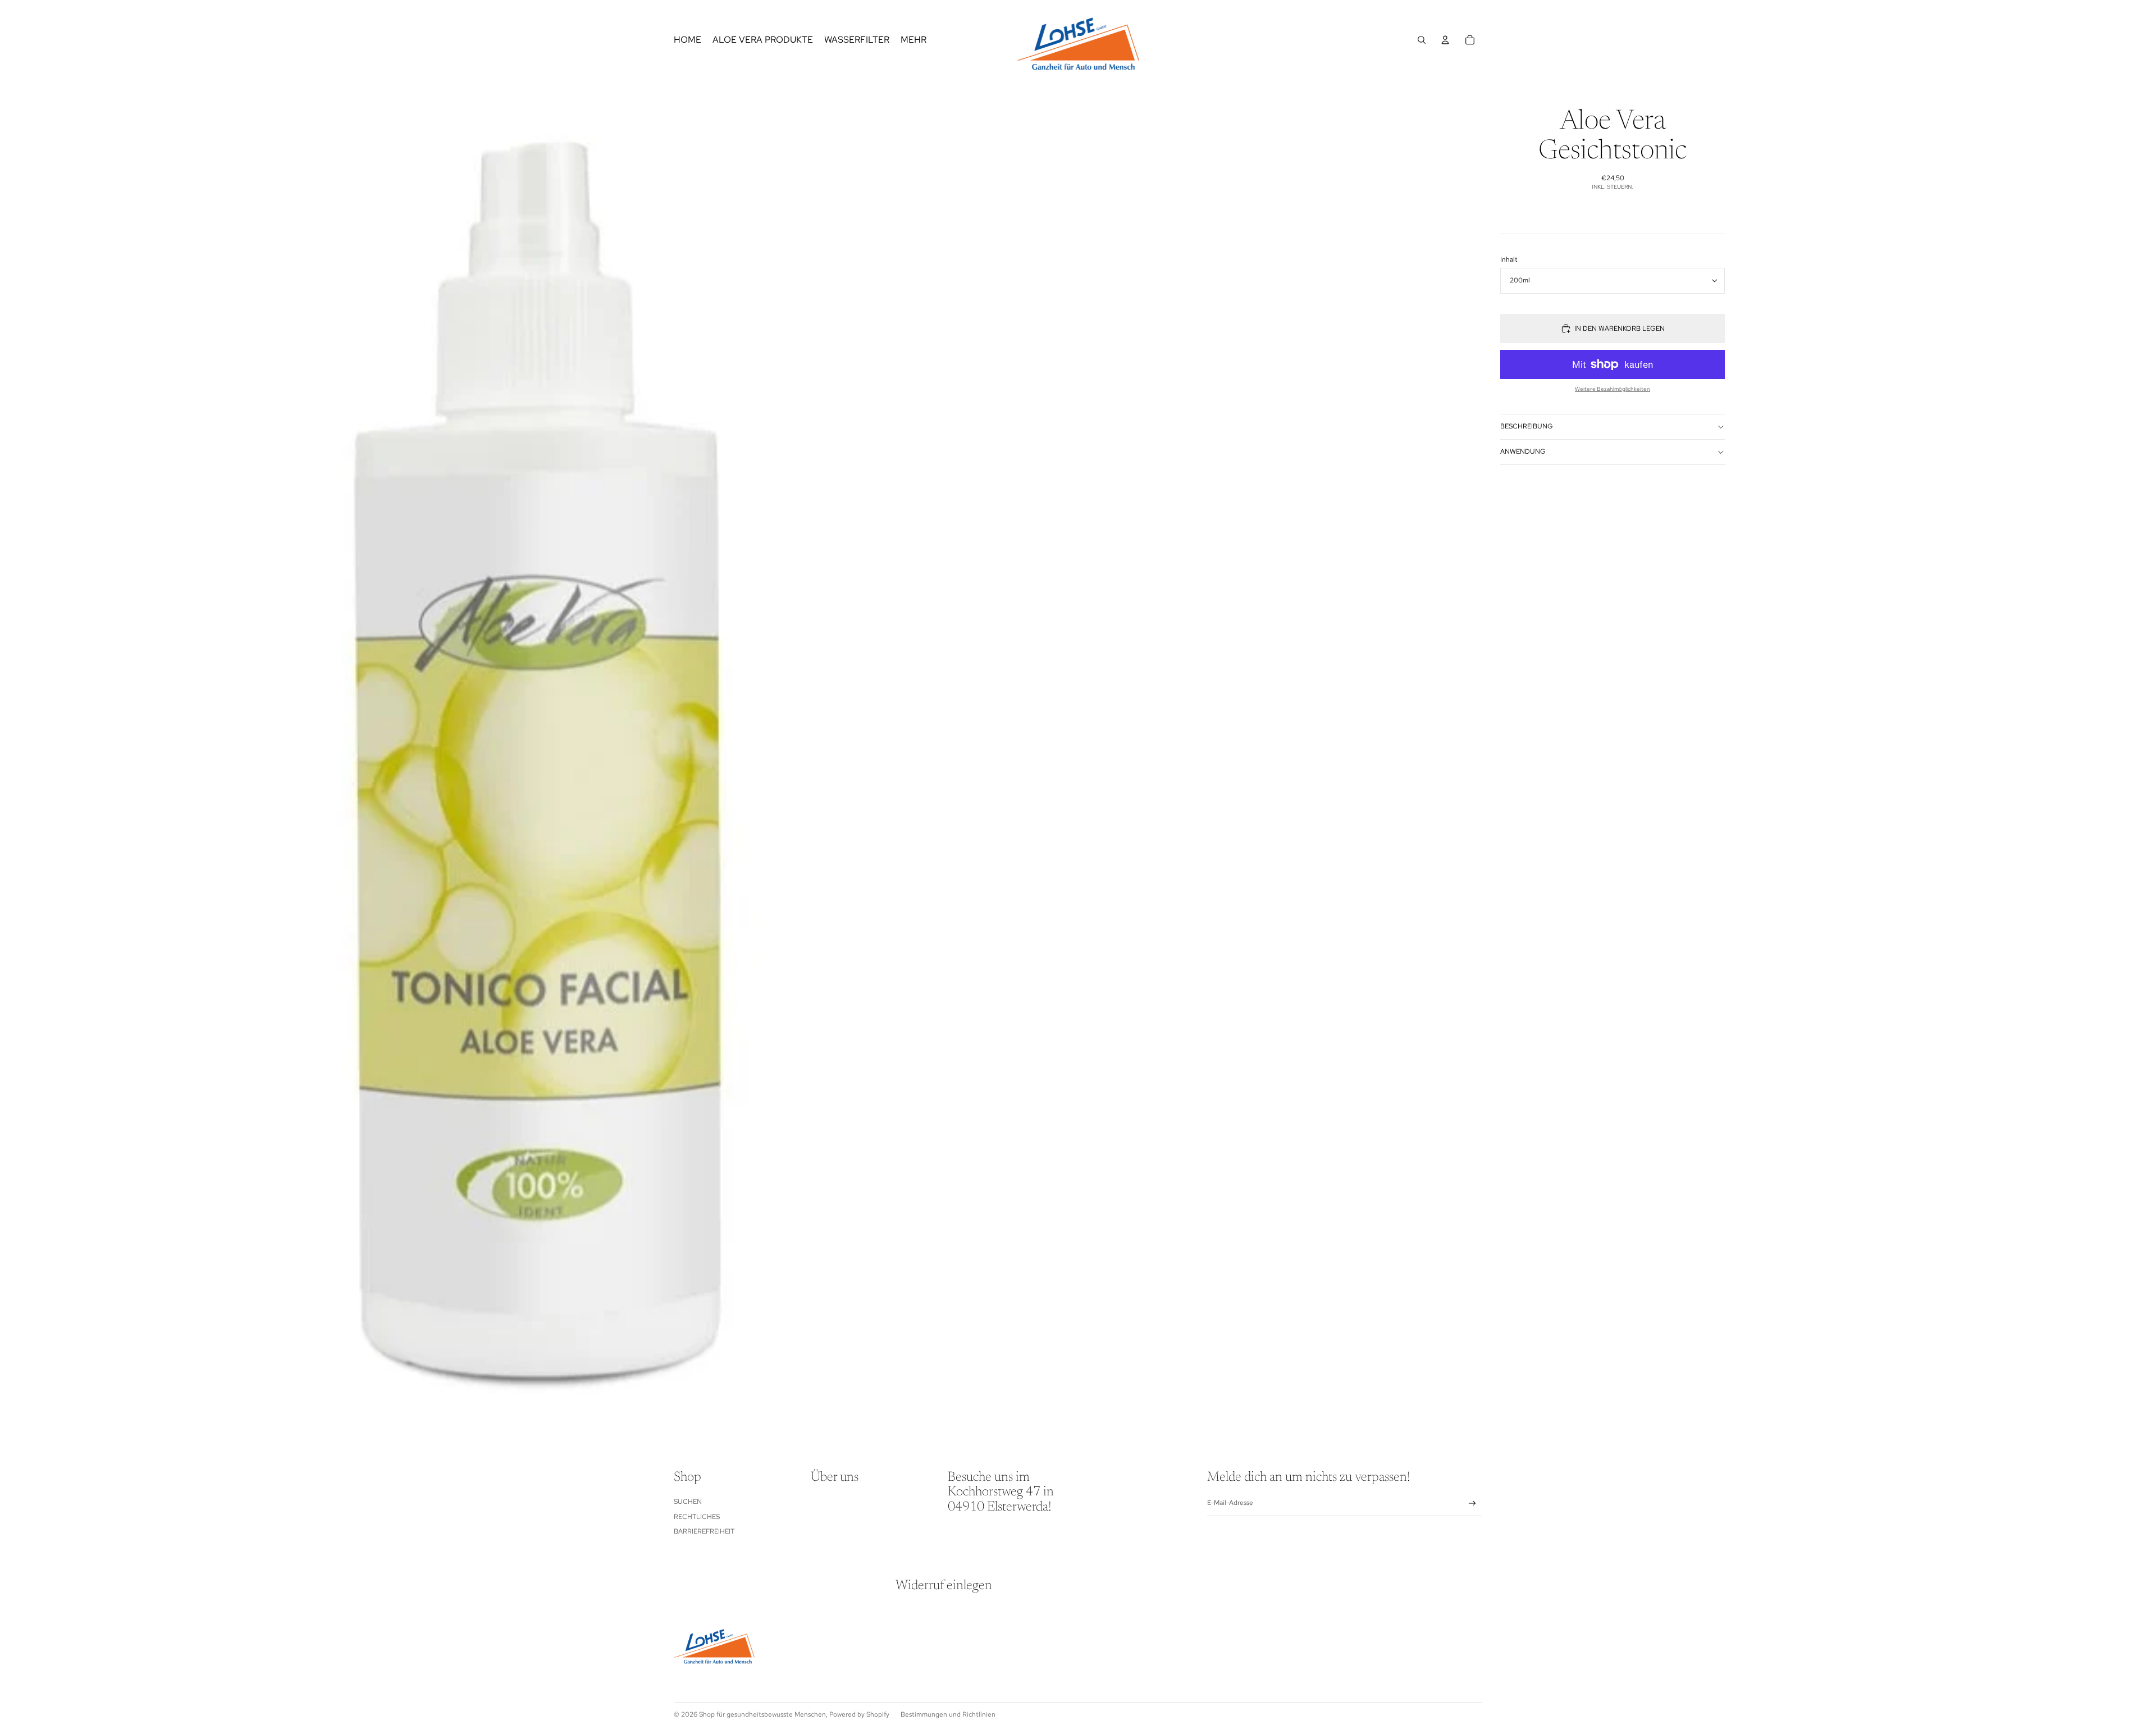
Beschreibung (1527, 426)
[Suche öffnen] (1422, 40)
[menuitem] (913, 40)
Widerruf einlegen (944, 1586)
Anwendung (1523, 451)
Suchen (688, 1502)
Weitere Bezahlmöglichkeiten (1613, 389)
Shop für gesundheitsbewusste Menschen (762, 1714)
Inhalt (1509, 259)
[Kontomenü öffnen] (1445, 40)
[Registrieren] (1472, 1504)
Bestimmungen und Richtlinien (948, 1714)
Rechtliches (697, 1517)
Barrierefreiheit (704, 1531)
